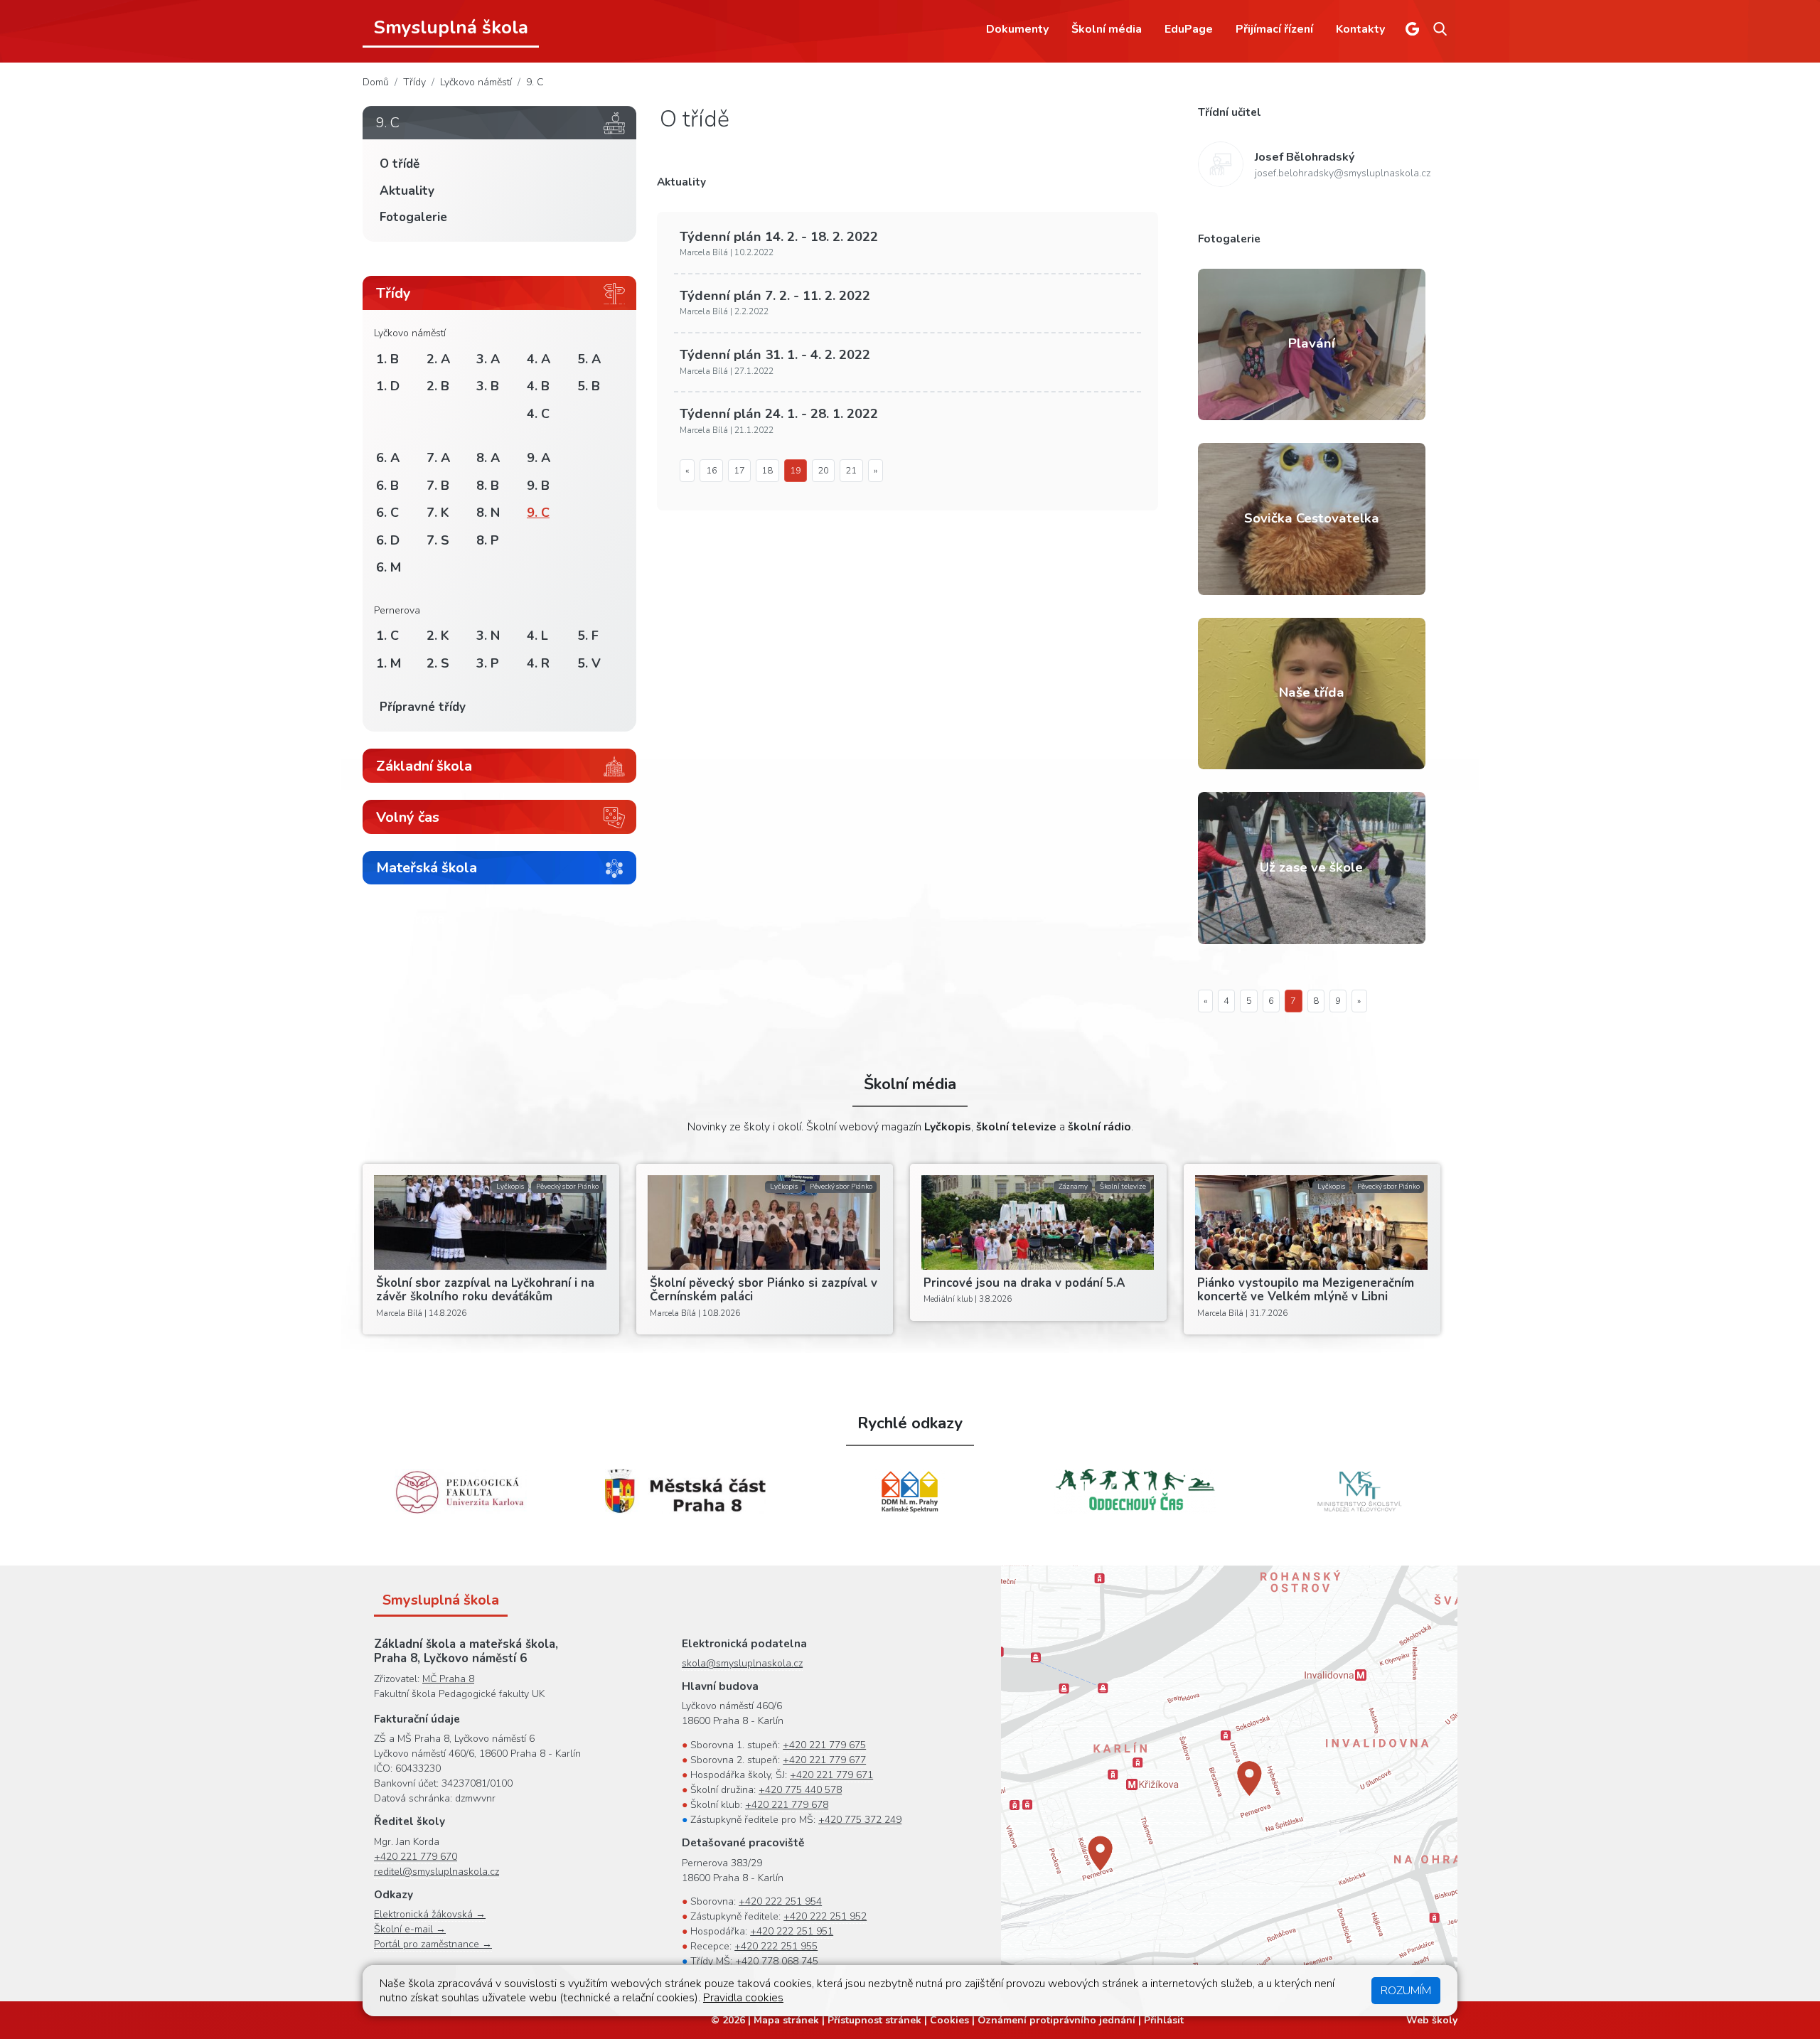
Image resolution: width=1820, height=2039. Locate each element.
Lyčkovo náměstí (476, 82)
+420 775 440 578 (800, 1790)
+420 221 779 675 (824, 1745)
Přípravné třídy (423, 707)
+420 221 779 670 (416, 1857)
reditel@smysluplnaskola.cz (437, 1872)
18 (767, 471)
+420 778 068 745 (777, 1961)
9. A (539, 458)
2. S (438, 663)
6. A (388, 458)
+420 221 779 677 (824, 1760)
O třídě (400, 164)
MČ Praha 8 (448, 1679)
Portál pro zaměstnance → (433, 1944)
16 (712, 471)
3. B (488, 386)
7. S (438, 540)
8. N (488, 513)
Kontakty (1360, 29)
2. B (438, 386)
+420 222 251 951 (792, 1931)
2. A (438, 359)
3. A (488, 359)
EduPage (1189, 29)
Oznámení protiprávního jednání (1056, 2020)
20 (823, 471)
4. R (538, 663)
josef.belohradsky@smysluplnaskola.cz (1343, 173)
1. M (389, 663)
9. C (535, 82)
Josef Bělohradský (1305, 157)
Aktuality (407, 191)
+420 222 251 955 (776, 1946)
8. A (488, 458)
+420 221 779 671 (831, 1775)
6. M (389, 567)
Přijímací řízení (1274, 29)
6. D (388, 540)
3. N (488, 636)
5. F (588, 636)
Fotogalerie (413, 217)
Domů (376, 82)
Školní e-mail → (410, 1929)
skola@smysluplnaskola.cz (742, 1663)
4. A (539, 359)
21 (851, 471)
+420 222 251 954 (780, 1901)
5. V (589, 663)
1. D (388, 386)
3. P (488, 663)
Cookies (949, 2020)
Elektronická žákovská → (430, 1914)
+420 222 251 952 (825, 1916)
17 (739, 471)
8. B (488, 486)
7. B (438, 486)
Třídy (414, 82)
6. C (387, 513)
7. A (438, 458)
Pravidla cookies (743, 1998)
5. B (589, 386)
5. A (589, 359)
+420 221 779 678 (787, 1805)
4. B (538, 386)
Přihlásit (1164, 2020)
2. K (438, 636)
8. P (488, 540)
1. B (387, 359)
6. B (387, 486)
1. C (387, 636)
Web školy (1432, 2020)
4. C (538, 414)
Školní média (1107, 29)
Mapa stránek (786, 2020)
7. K (438, 513)
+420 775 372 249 (860, 1820)
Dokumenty (1017, 29)
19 (796, 471)
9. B (538, 486)
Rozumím (1406, 1991)
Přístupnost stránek (874, 2020)
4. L (537, 636)
